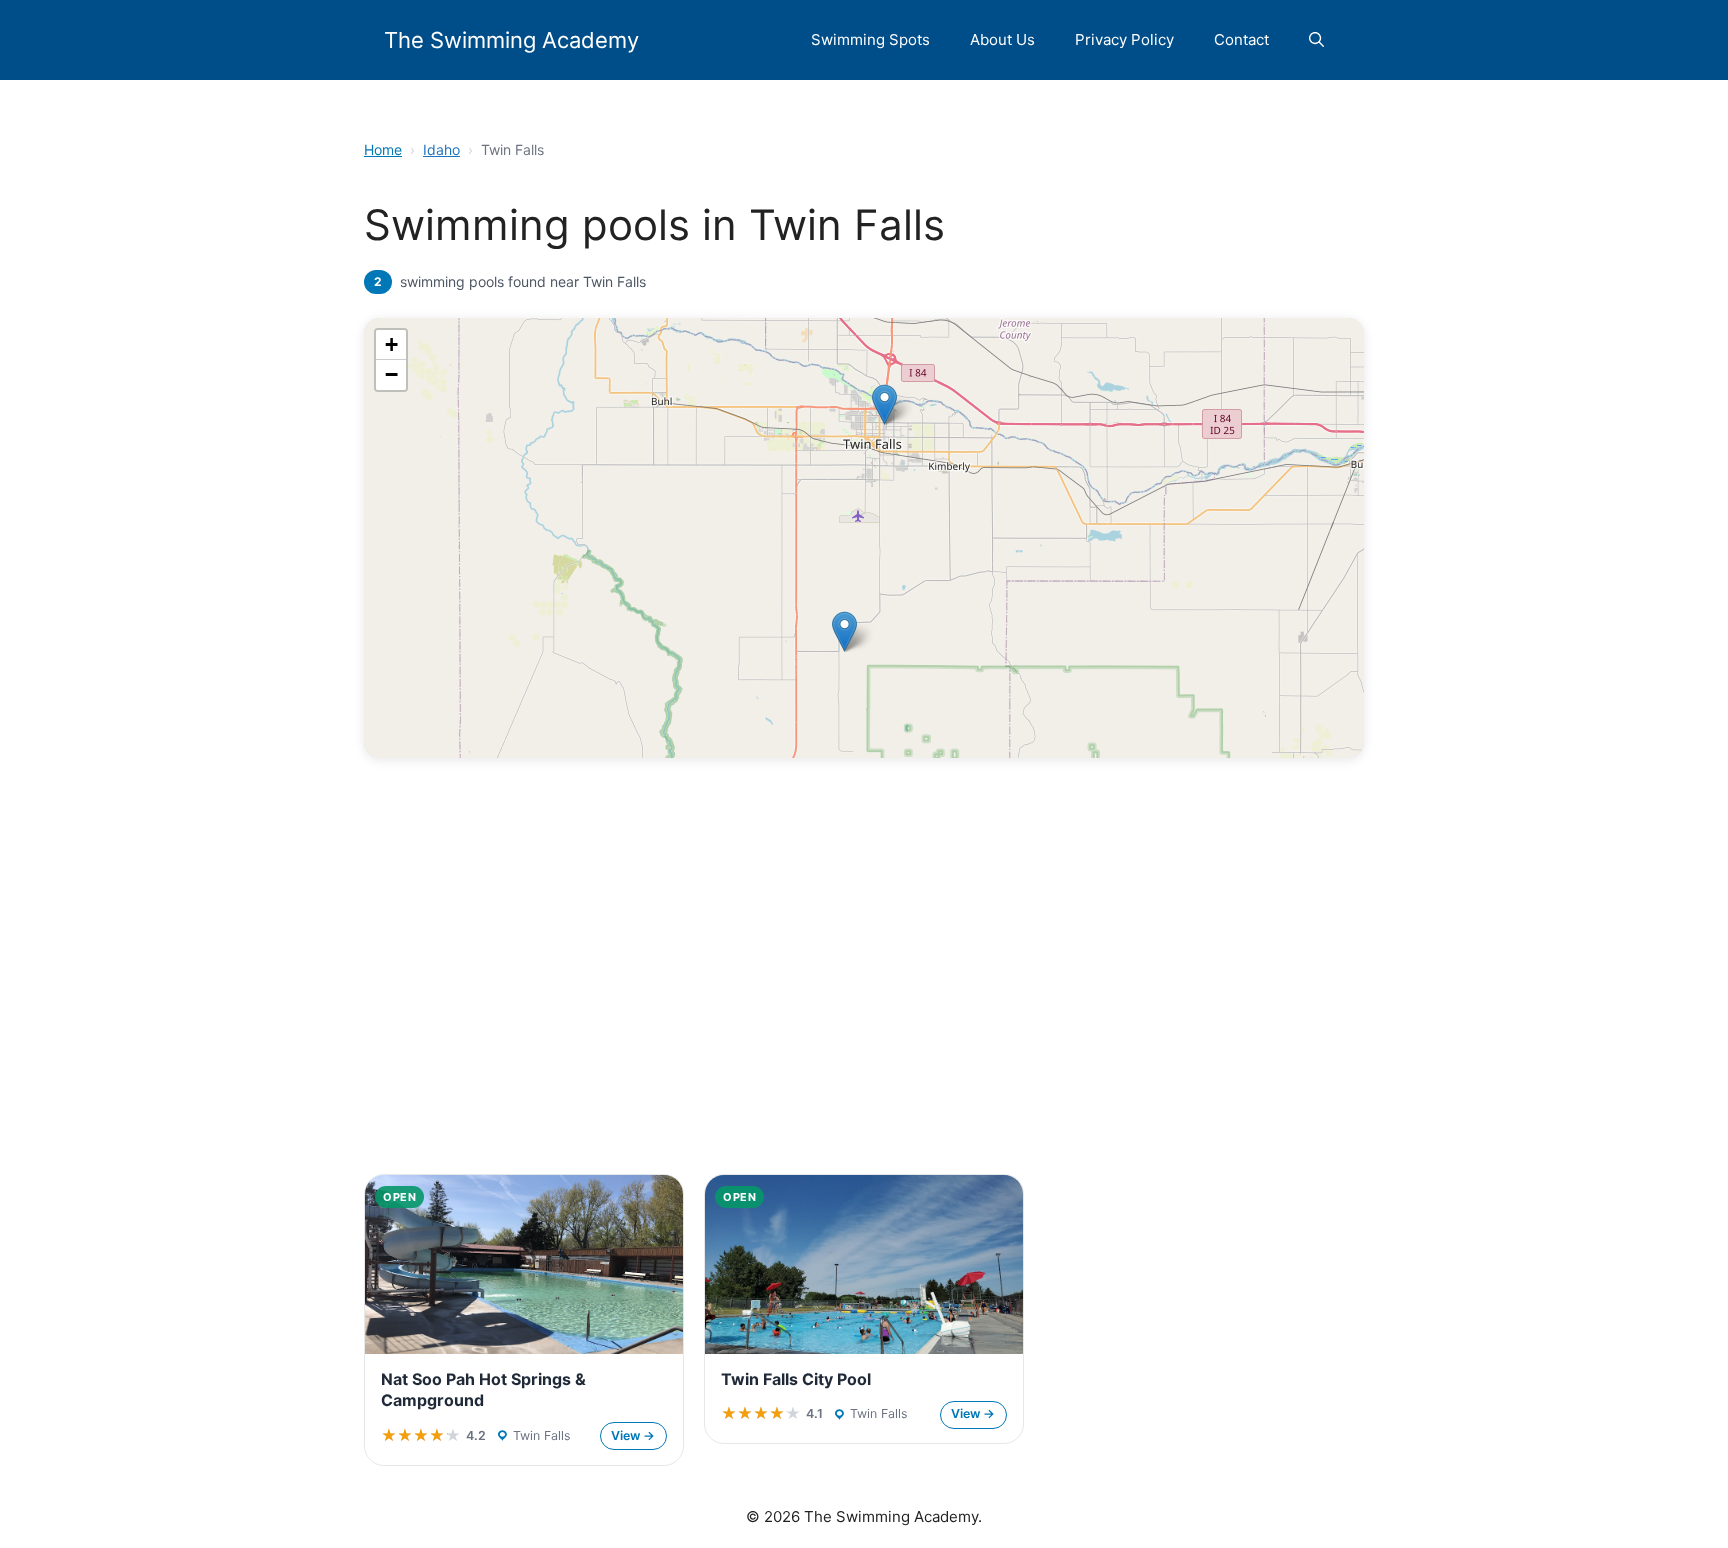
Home (383, 149)
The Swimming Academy (511, 40)
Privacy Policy (1124, 39)
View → (633, 1435)
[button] (1316, 40)
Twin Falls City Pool (796, 1379)
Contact (1241, 39)
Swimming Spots (870, 39)
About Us (1002, 39)
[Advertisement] (864, 1006)
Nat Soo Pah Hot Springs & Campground (483, 1390)
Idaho (441, 149)
